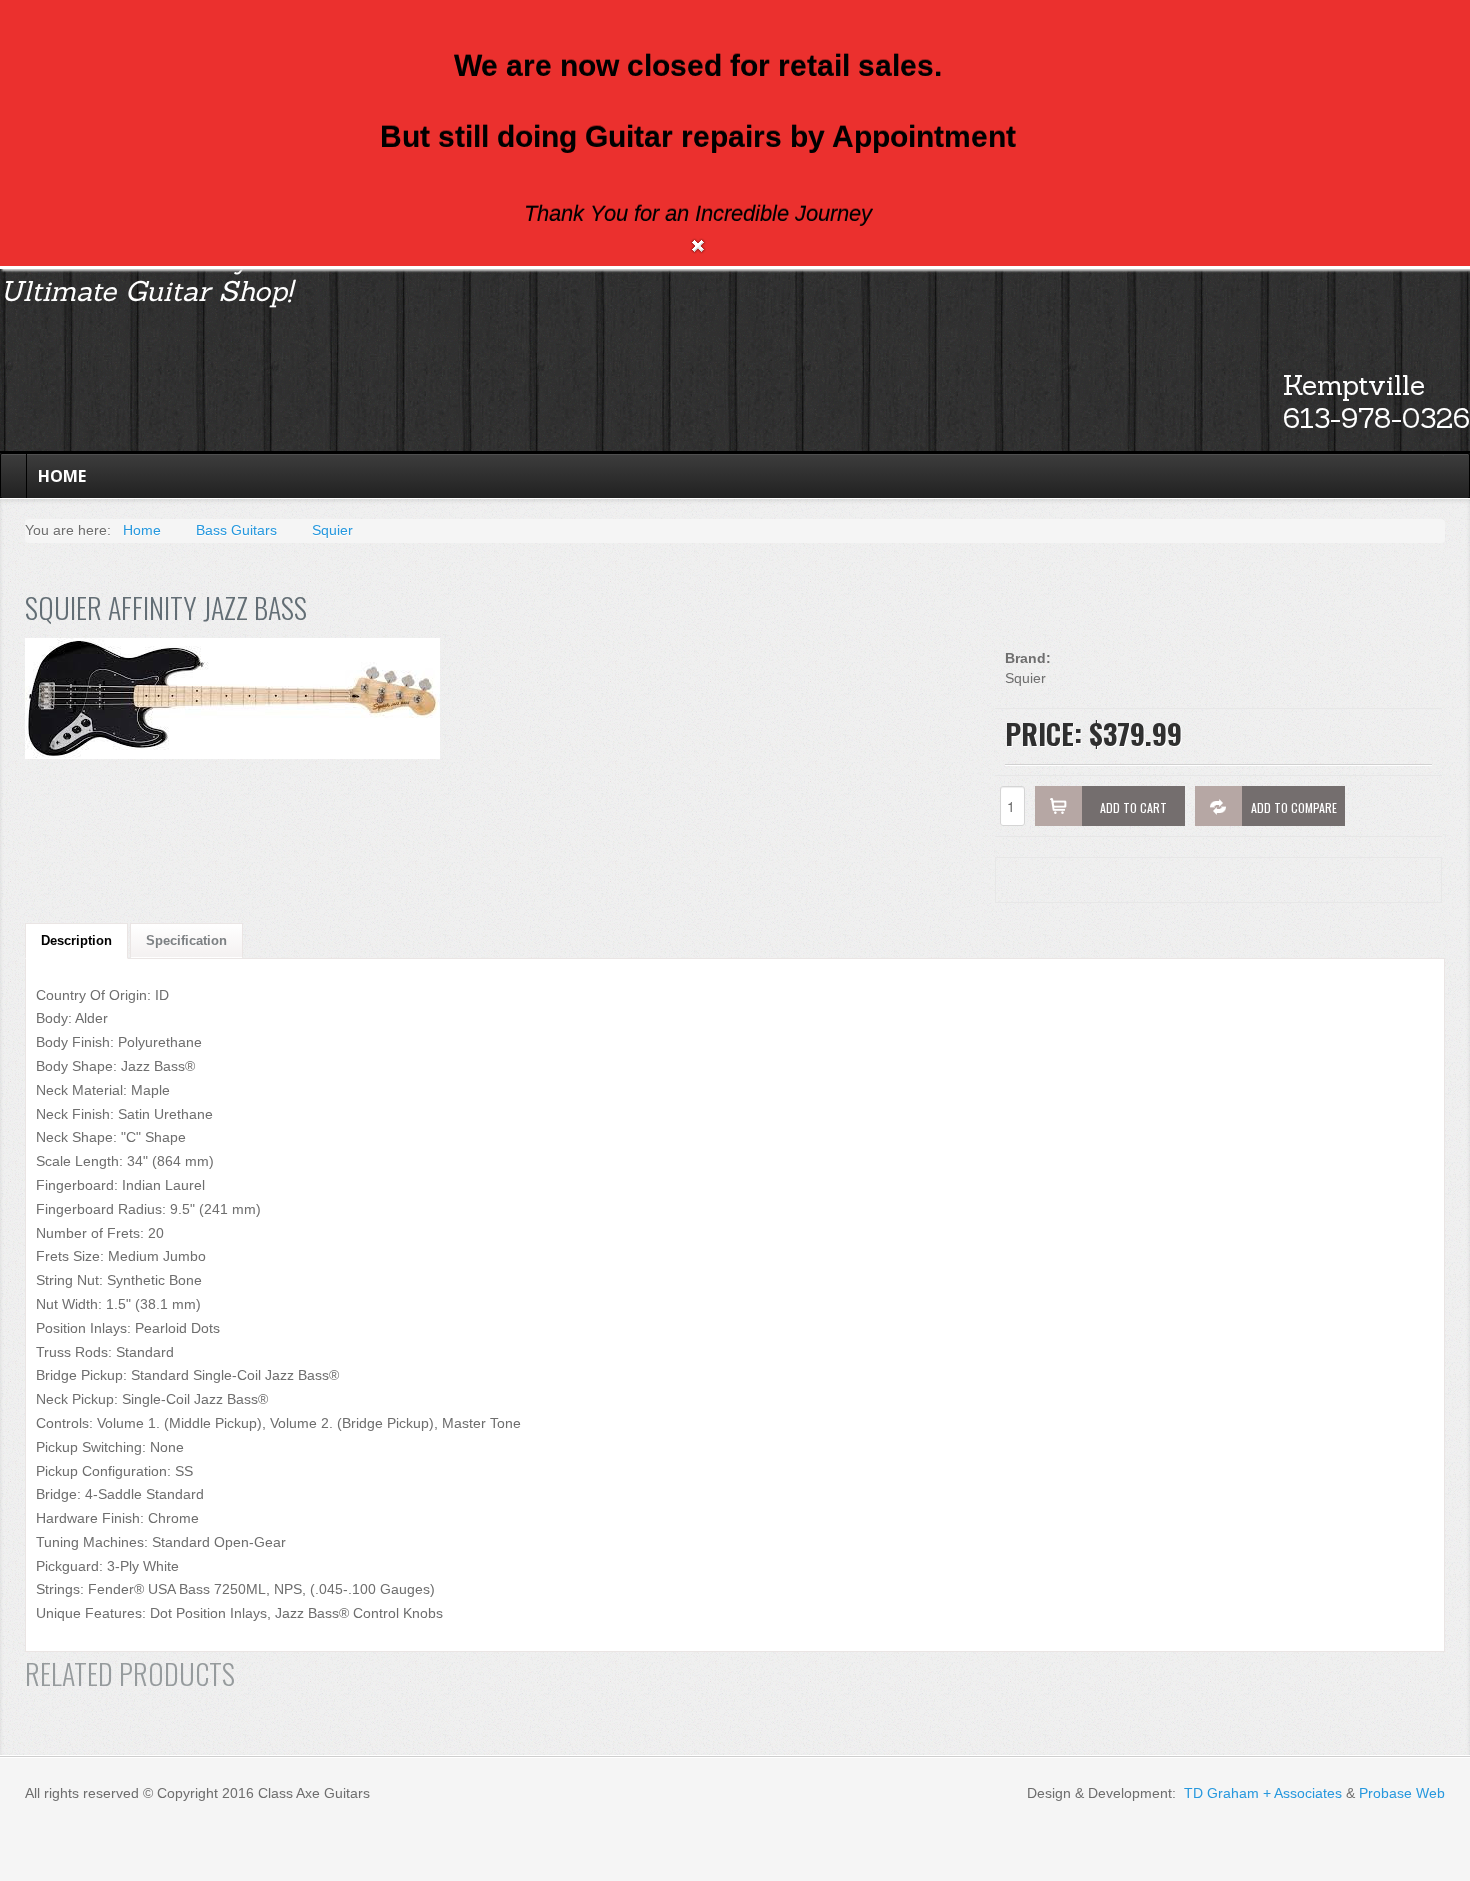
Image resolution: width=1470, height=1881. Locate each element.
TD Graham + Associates (1263, 1793)
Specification (186, 940)
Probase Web (1402, 1793)
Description (76, 940)
